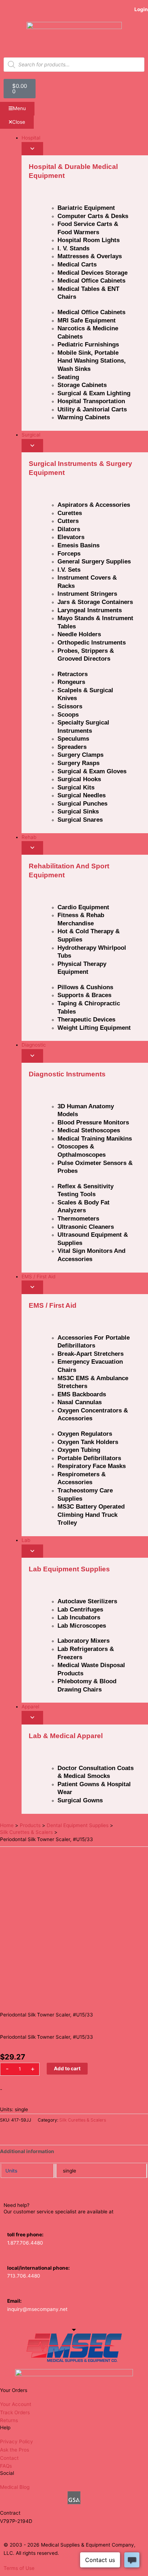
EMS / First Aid (53, 1305)
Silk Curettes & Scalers (83, 2120)
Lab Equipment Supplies (69, 1569)
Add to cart (67, 2068)
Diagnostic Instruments (67, 1074)
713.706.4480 (24, 2276)
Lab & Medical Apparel (66, 1736)
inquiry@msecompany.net (37, 2309)
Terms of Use (19, 2568)
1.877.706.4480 (25, 2243)
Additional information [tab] (27, 2151)
